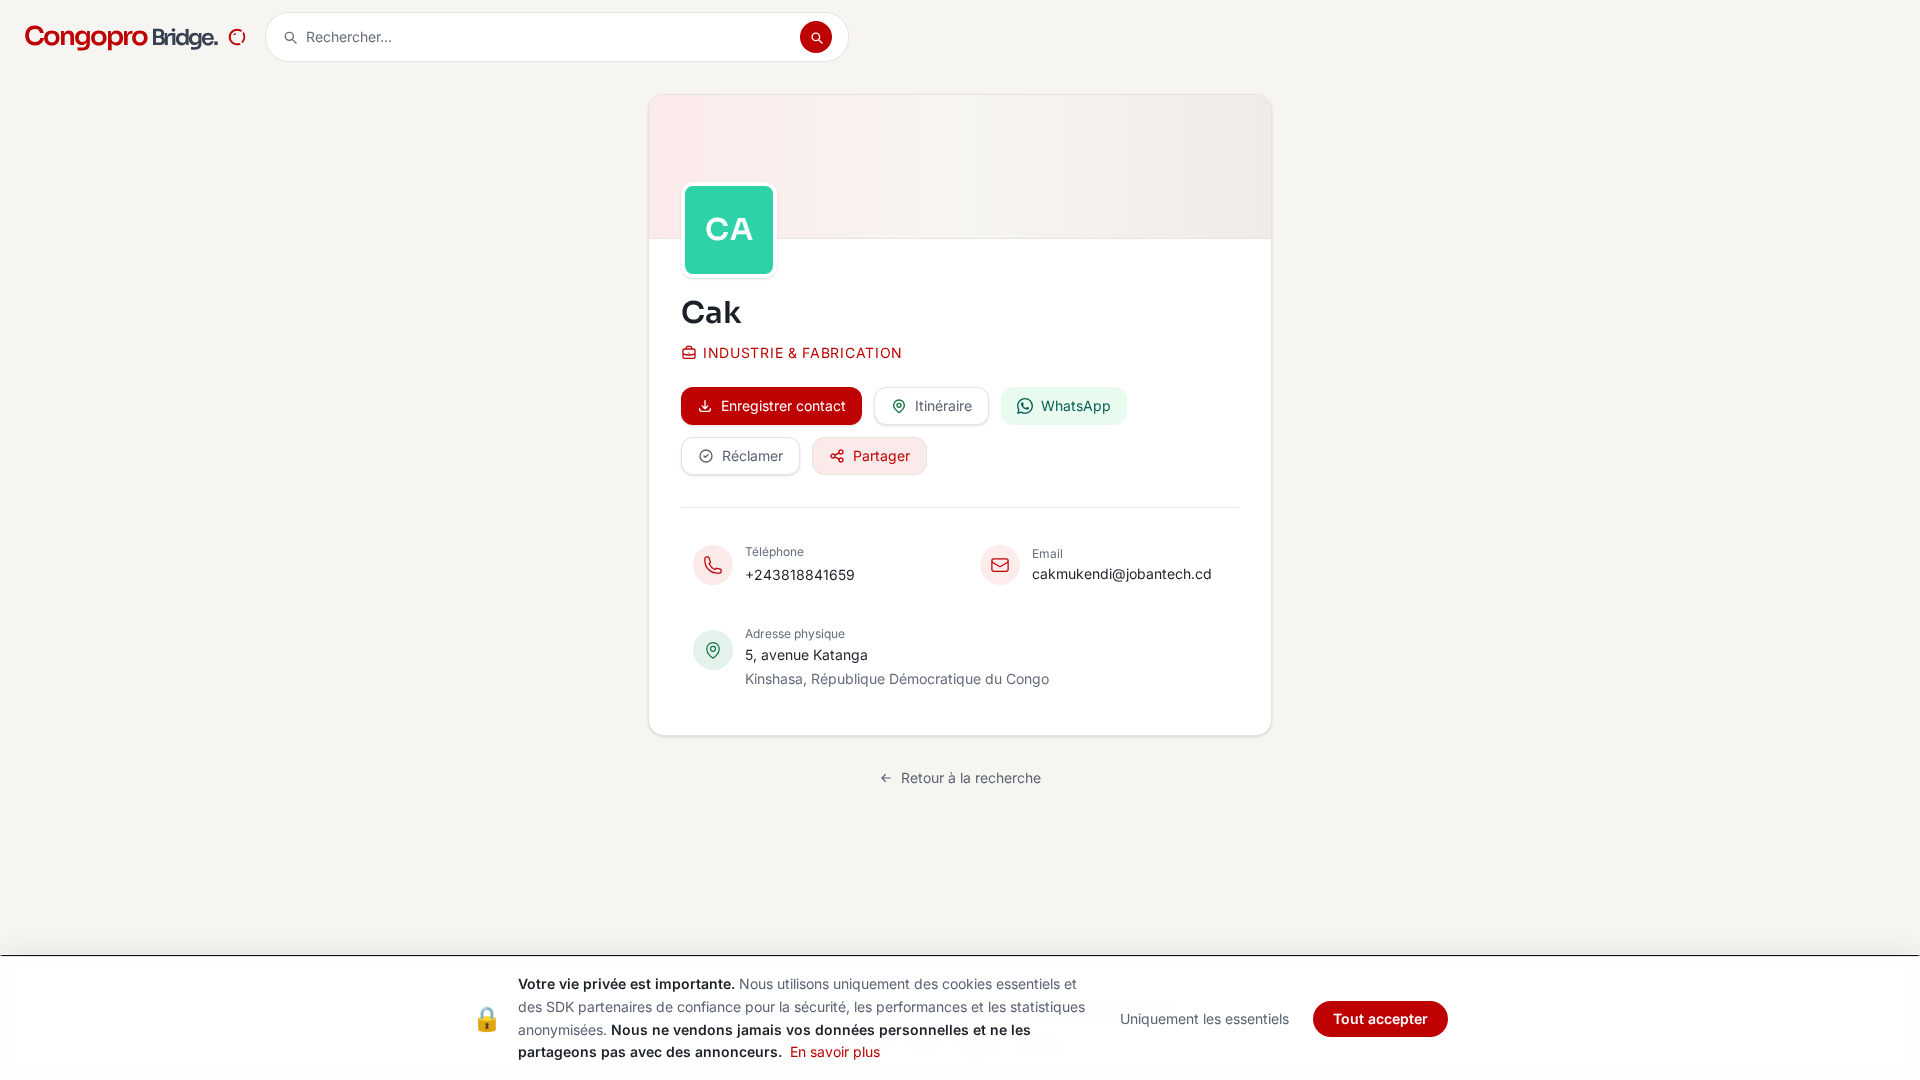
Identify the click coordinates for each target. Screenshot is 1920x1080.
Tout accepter (1380, 1018)
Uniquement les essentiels (1204, 1018)
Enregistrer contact (783, 405)
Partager (881, 455)
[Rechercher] (816, 37)
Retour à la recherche (971, 777)
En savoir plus (835, 1051)
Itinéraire (943, 405)
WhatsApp (1076, 405)
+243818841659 (800, 574)
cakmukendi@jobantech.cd (1122, 573)
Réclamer (752, 455)
